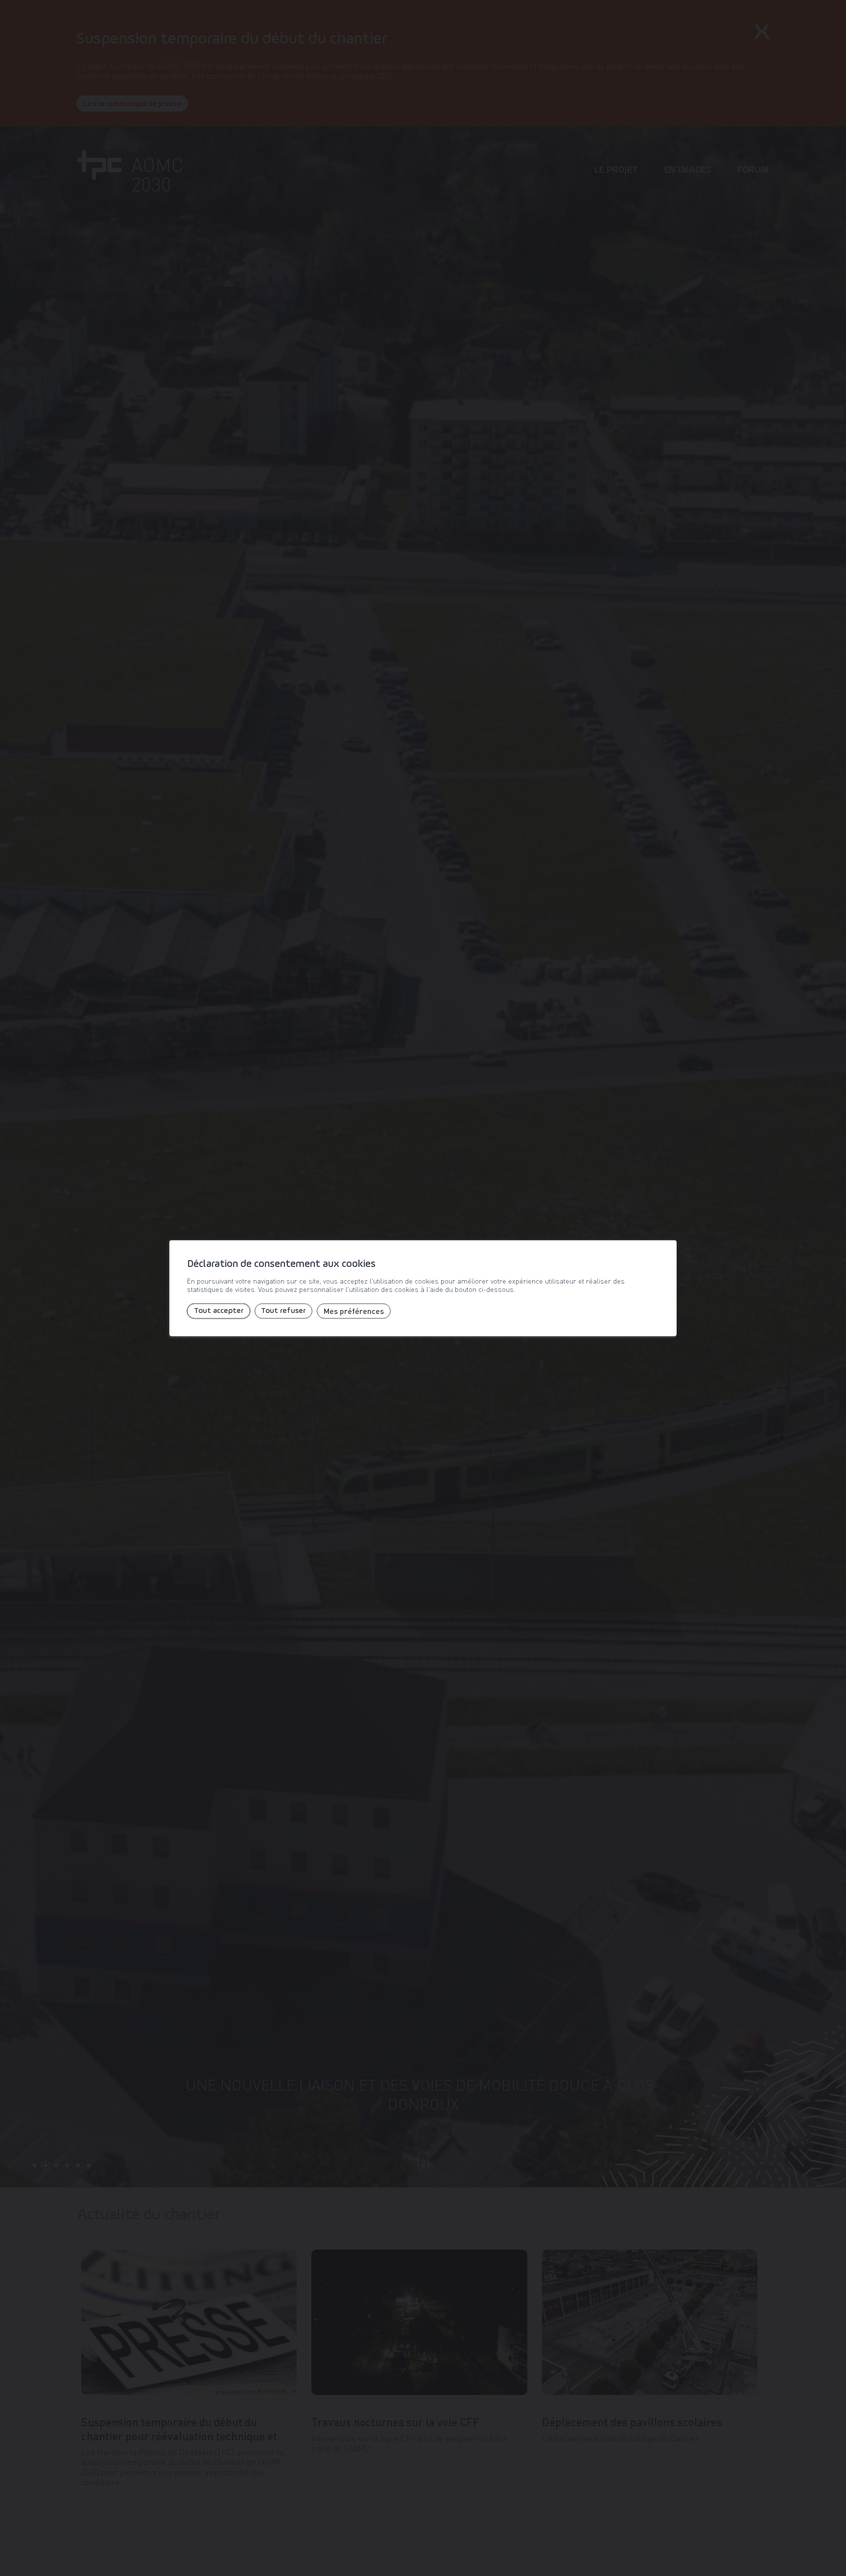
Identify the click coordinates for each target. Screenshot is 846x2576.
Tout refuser (283, 1311)
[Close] (668, 1230)
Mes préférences (354, 1311)
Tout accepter (219, 1311)
